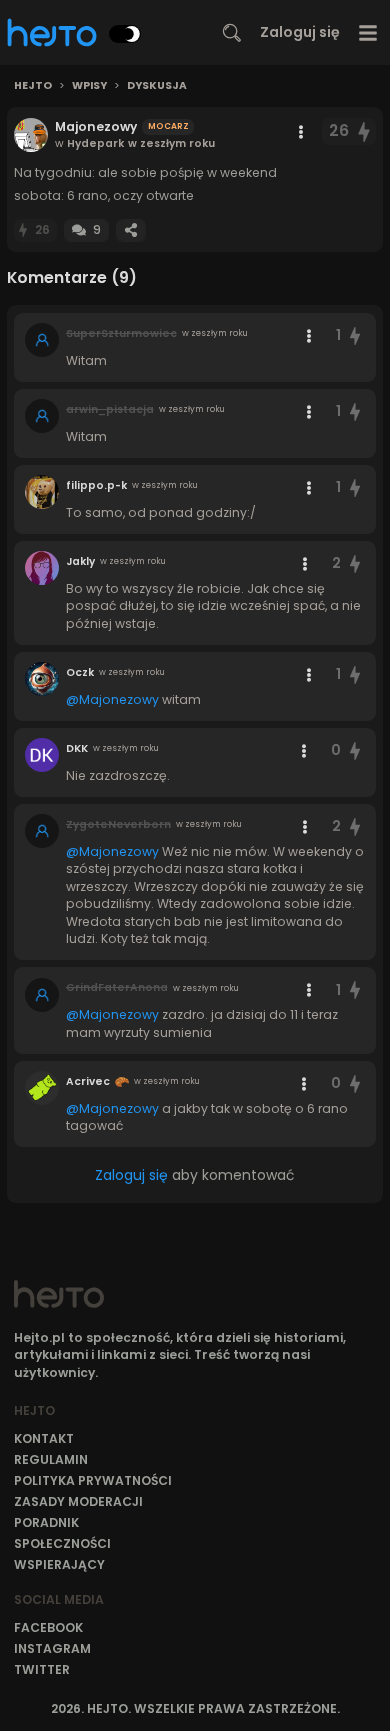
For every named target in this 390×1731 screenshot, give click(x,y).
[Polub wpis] (365, 131)
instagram (52, 1648)
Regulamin (51, 1459)
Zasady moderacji (78, 1501)
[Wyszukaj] (232, 33)
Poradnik (46, 1522)
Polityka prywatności (93, 1480)
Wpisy (89, 86)
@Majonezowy (112, 699)
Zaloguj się (300, 32)
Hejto (33, 86)
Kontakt (44, 1438)
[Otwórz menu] (368, 32)
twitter (42, 1669)
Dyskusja (157, 86)
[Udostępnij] (131, 230)
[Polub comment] (355, 335)
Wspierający (59, 1564)
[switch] (125, 34)
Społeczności (62, 1543)
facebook (48, 1627)
